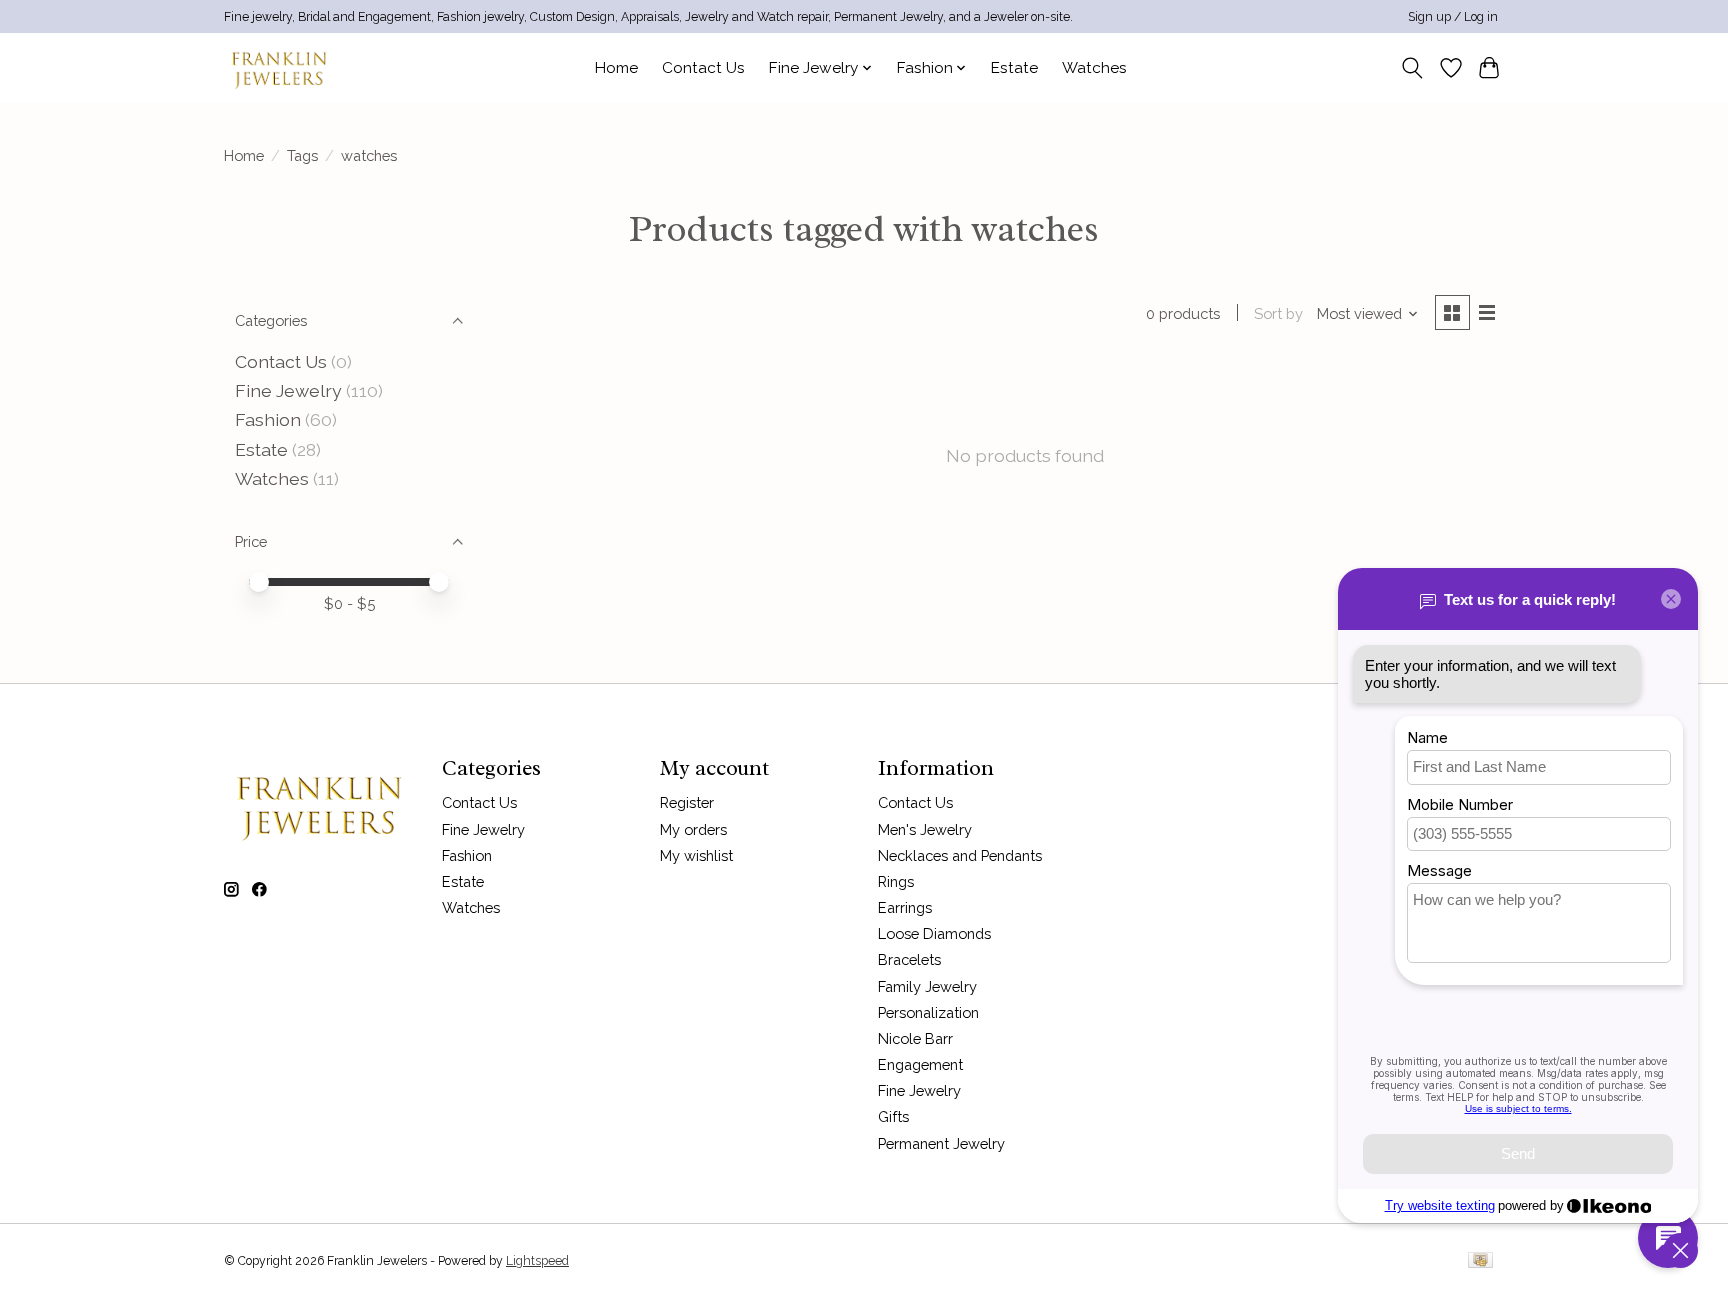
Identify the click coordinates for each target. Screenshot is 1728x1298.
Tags (302, 155)
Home (616, 68)
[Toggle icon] (1412, 68)
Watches (1094, 68)
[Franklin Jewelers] (279, 67)
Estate (1014, 68)
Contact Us (703, 68)
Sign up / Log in (1453, 17)
